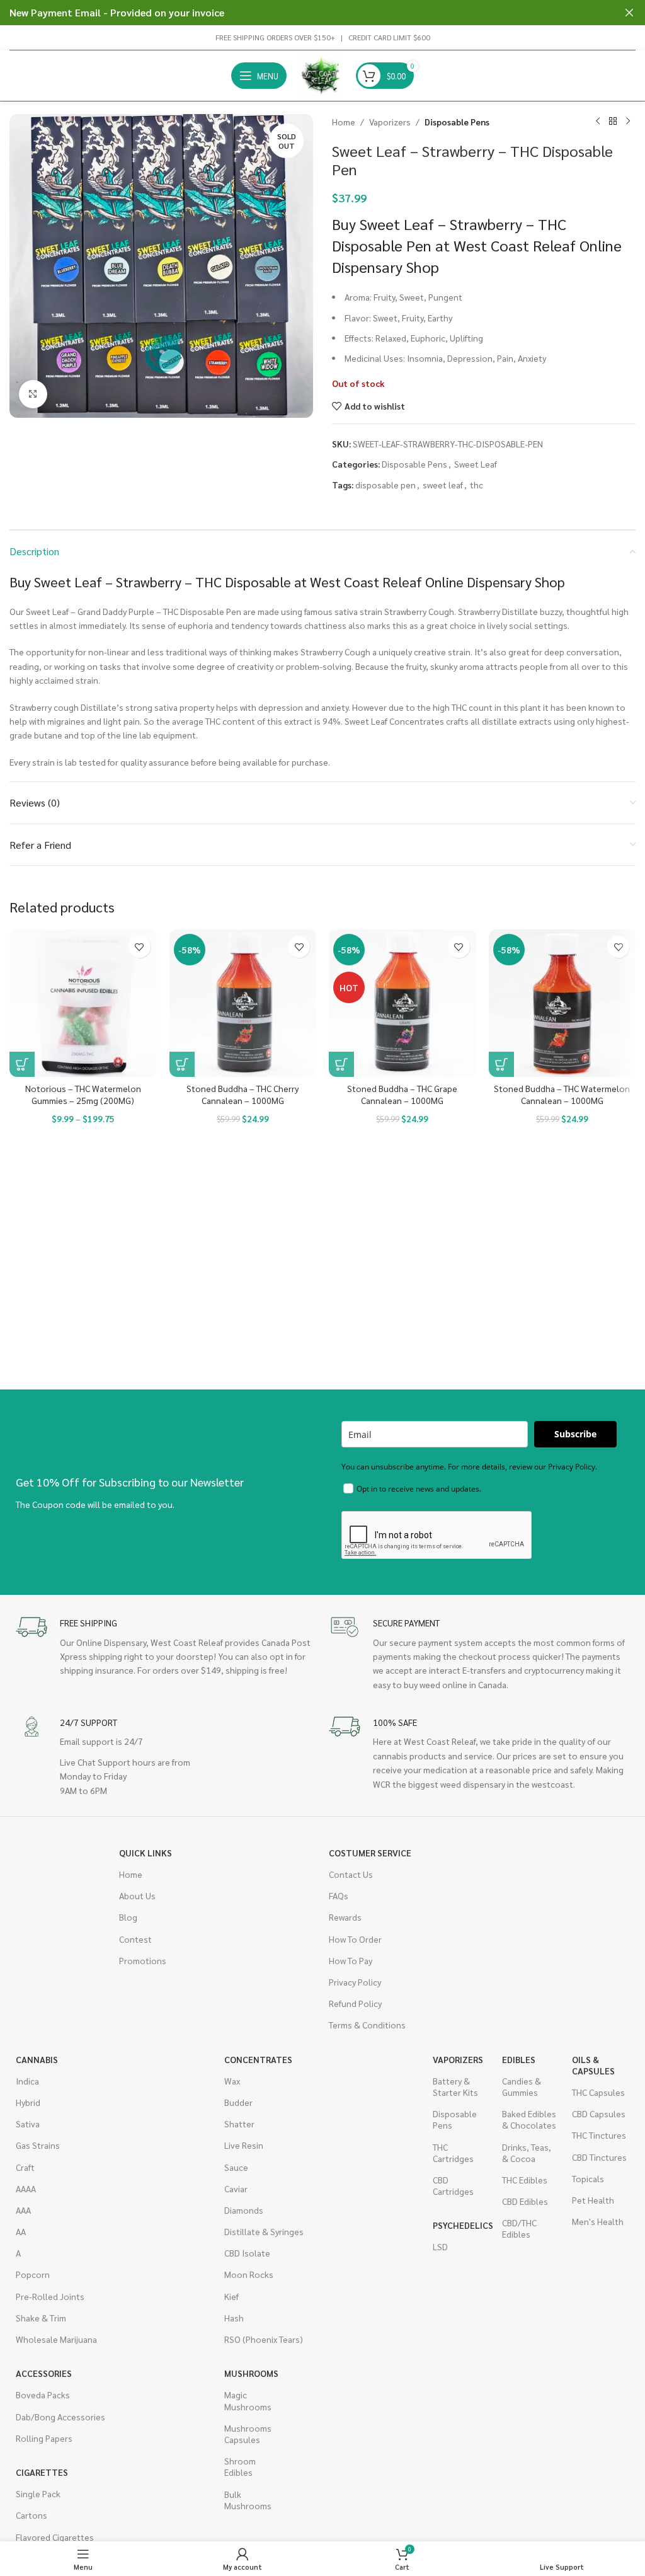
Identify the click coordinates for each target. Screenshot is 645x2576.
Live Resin (244, 2145)
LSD (440, 2246)
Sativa (28, 2124)
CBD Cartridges (453, 2185)
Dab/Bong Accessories (60, 2417)
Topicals (588, 2178)
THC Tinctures (599, 2135)
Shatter (239, 2124)
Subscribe (575, 1434)
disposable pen (385, 485)
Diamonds (244, 2210)
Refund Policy (355, 2003)
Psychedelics (461, 2225)
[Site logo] (321, 74)
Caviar (236, 2188)
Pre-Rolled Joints (50, 2296)
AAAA (26, 2188)
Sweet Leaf (476, 464)
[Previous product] (598, 122)
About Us (137, 1895)
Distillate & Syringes (264, 2231)
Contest (135, 1939)
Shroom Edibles (240, 2466)
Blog (128, 1917)
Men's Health (598, 2221)
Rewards (345, 1917)
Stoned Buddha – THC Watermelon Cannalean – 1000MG (562, 1095)
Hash (234, 2318)
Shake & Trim (41, 2318)
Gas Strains (38, 2145)
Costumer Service (370, 1853)
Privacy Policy (355, 1982)
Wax (232, 2081)
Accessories (44, 2373)
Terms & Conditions (367, 2025)
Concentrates (258, 2059)
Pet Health (593, 2200)
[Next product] (628, 122)
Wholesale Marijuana (56, 2339)
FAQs (339, 1895)
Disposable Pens (457, 122)
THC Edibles (525, 2180)
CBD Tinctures (599, 2157)
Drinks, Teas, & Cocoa (527, 2153)
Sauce (236, 2167)
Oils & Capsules (593, 2065)
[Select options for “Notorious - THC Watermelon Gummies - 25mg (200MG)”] (22, 1064)
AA (21, 2231)
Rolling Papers (44, 2438)
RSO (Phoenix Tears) (264, 2339)
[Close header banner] (629, 13)
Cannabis (37, 2059)
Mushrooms (251, 2373)
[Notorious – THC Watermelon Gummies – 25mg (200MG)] (83, 1003)
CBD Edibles (525, 2201)
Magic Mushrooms (248, 2400)
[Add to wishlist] (140, 947)
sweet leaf (443, 485)
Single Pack (38, 2493)
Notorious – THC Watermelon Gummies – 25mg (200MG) (83, 1095)
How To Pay (351, 1960)
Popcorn (33, 2274)
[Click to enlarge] (33, 394)
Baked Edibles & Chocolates (529, 2119)
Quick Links (146, 1853)
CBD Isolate (247, 2253)
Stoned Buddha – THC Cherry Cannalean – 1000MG (243, 1095)
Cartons (31, 2515)
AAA (23, 2210)
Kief (231, 2296)
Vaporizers (390, 122)
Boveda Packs (43, 2395)
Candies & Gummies (522, 2086)
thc (477, 485)
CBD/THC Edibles (519, 2228)
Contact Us (351, 1874)
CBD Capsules (599, 2113)
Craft (25, 2167)
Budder (238, 2102)
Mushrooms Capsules (248, 2434)
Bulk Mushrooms (248, 2500)
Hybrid (28, 2102)
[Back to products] (613, 122)
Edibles (519, 2059)
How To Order (355, 1939)
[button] (182, 1064)
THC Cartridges (453, 2153)
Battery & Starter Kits (455, 2086)
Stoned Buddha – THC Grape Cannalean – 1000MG (402, 1095)
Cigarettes (42, 2472)
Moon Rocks (249, 2274)
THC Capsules (598, 2092)
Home (344, 122)
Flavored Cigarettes (55, 2537)
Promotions (143, 1960)
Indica (27, 2081)
